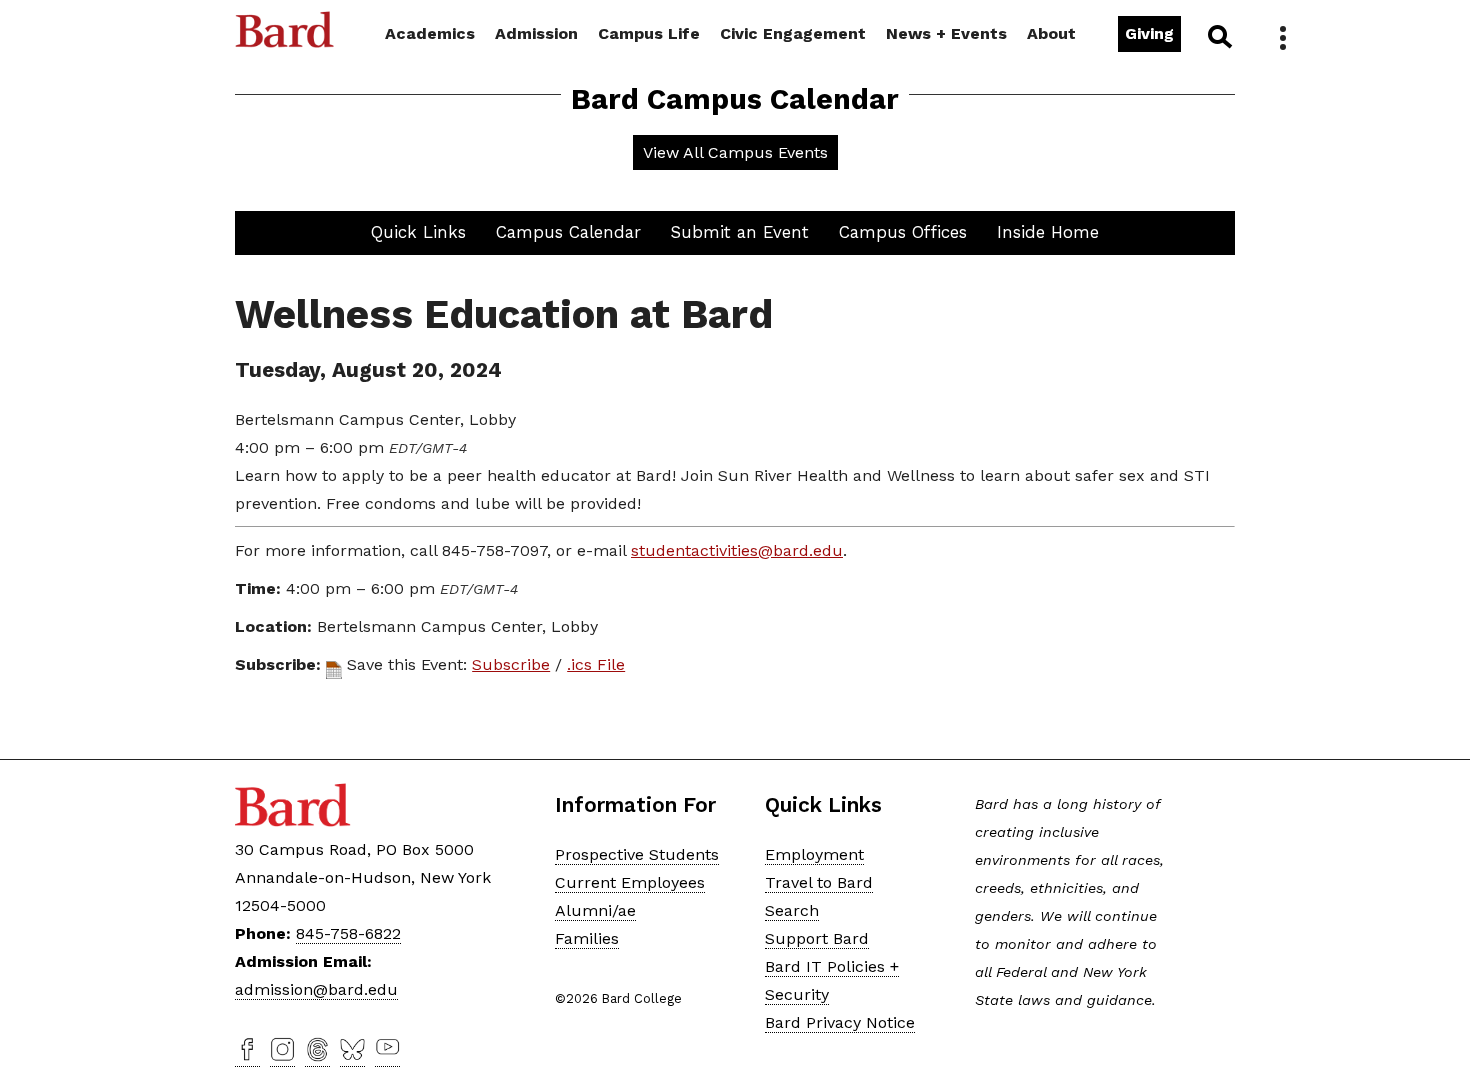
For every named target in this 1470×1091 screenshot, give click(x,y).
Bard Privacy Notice (840, 1022)
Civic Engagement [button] (793, 33)
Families (587, 938)
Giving (1149, 33)
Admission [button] (536, 33)
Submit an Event (740, 232)
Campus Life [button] (649, 33)
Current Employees (630, 882)
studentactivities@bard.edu (737, 550)
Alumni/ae (595, 910)
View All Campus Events (735, 152)
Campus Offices (903, 232)
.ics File (596, 664)
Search (1218, 36)
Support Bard (817, 938)
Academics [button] (430, 33)
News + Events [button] (946, 33)
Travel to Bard (819, 882)
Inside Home (1048, 232)
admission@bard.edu (316, 989)
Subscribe (511, 664)
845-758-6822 (348, 933)
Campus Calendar (568, 232)
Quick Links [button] (418, 232)
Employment (814, 854)
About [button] (1051, 33)
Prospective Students (637, 854)
